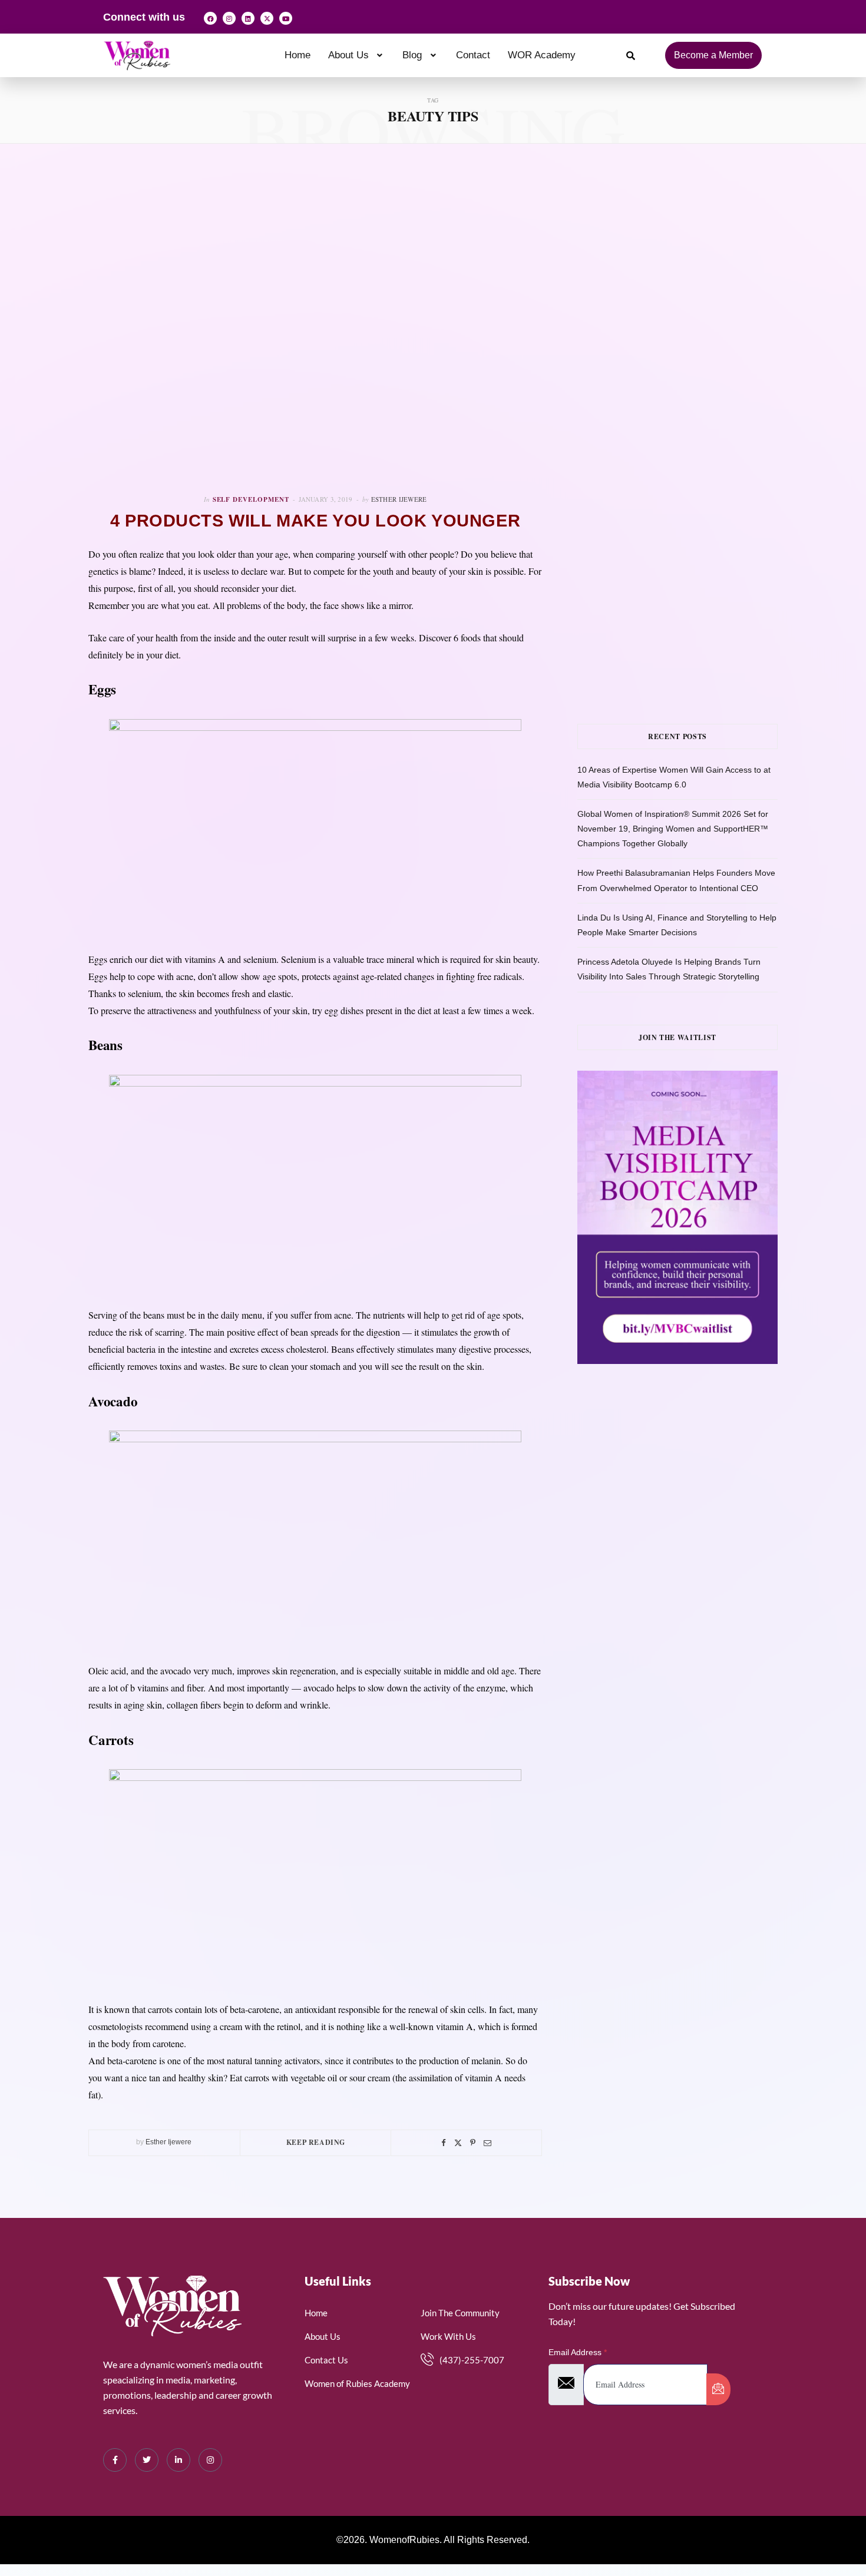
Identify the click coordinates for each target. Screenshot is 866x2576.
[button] (357, 55)
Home (298, 55)
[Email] (487, 2143)
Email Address (578, 2352)
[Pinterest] (473, 2143)
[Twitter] (458, 2143)
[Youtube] (286, 18)
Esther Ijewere (399, 499)
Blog (412, 55)
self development (251, 499)
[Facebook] (210, 18)
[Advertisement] (695, 294)
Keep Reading (316, 2142)
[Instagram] (229, 18)
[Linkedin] (248, 18)
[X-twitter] (267, 18)
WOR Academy (542, 55)
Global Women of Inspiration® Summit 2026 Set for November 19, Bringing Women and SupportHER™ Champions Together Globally (673, 829)
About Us (348, 55)
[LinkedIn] (179, 2460)
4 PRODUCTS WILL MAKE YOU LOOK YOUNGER (315, 521)
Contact (473, 55)
